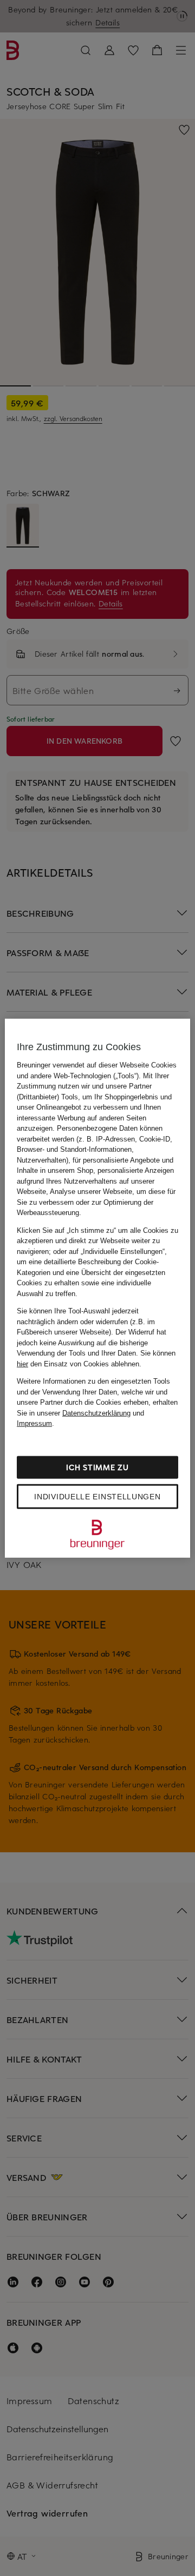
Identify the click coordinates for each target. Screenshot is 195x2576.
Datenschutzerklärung (96, 1413)
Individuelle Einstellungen (97, 1496)
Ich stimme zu (97, 1467)
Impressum (34, 1423)
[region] (97, 1288)
